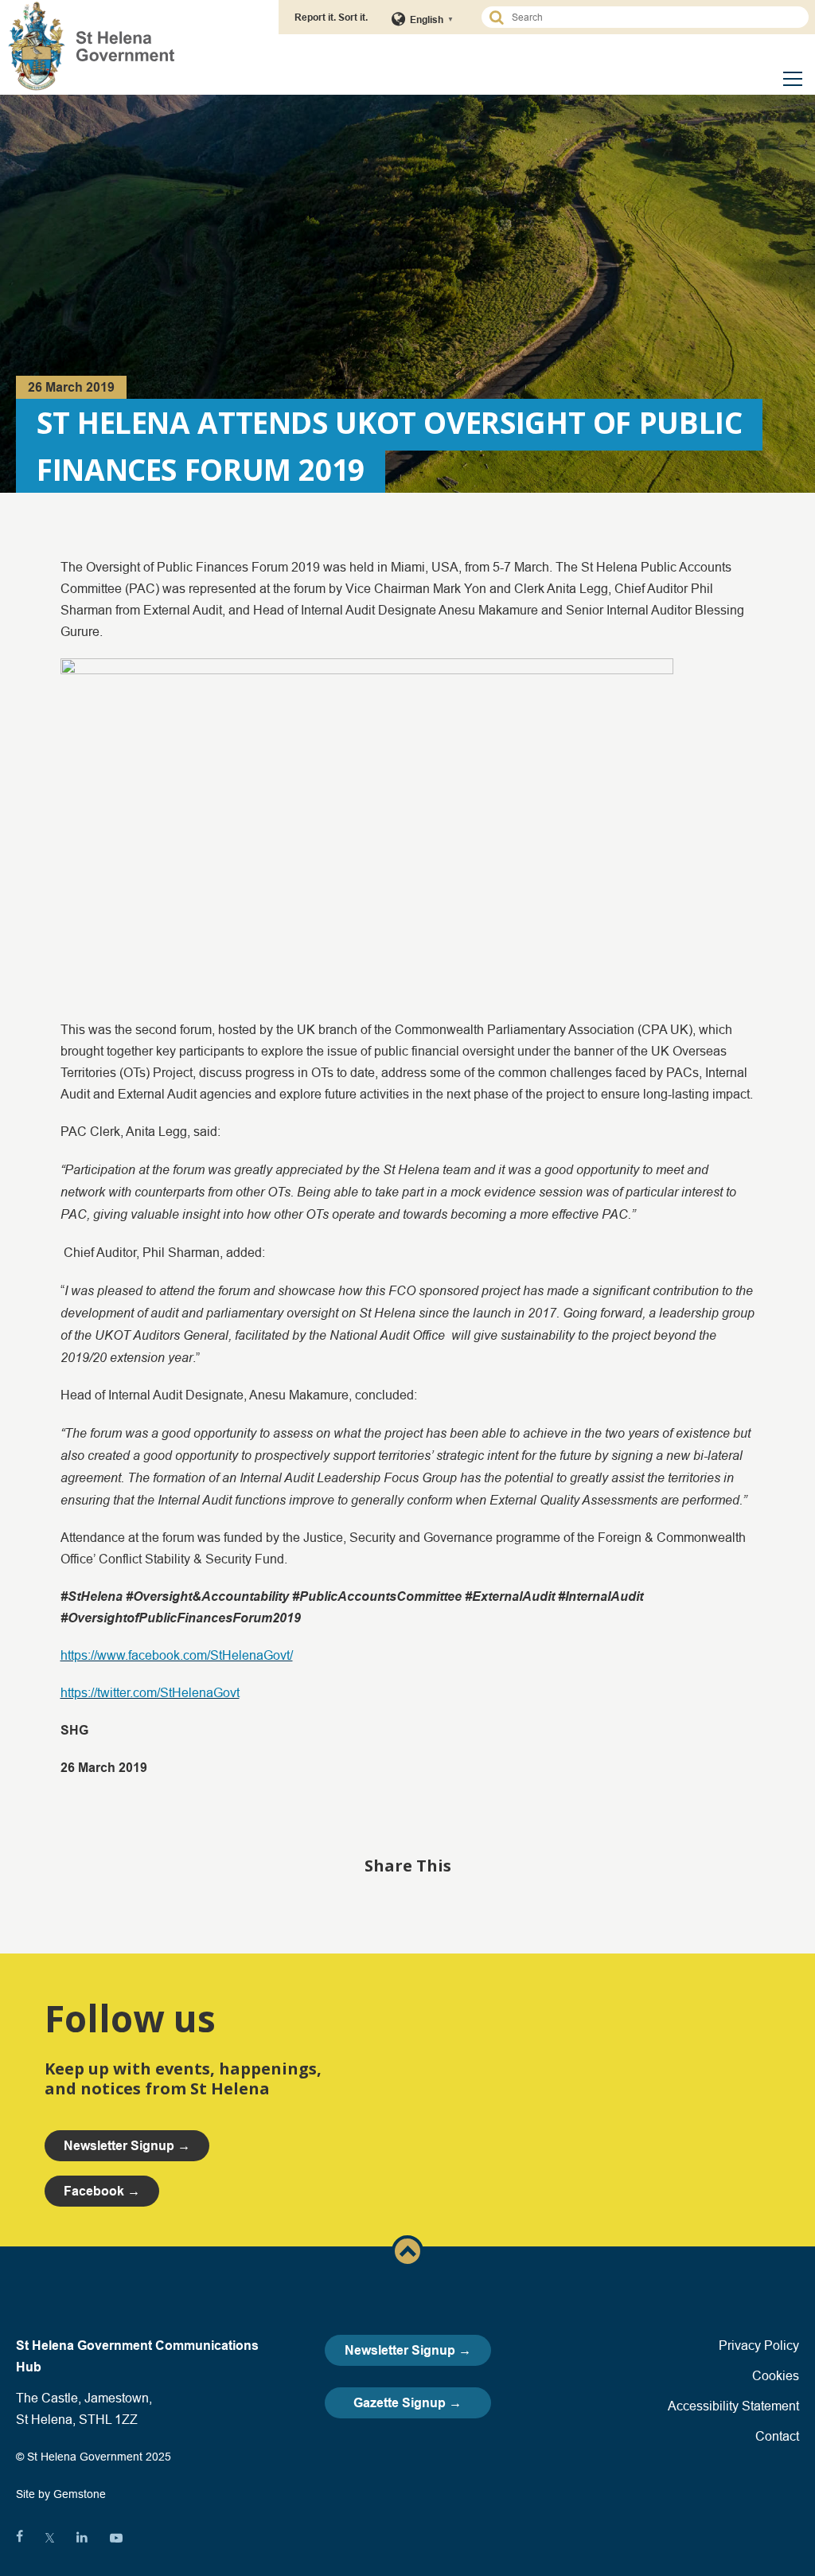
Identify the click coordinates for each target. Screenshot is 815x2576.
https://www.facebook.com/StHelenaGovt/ (177, 1655)
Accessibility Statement (733, 2406)
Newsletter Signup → (408, 2350)
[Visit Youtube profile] (116, 2538)
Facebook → (102, 2191)
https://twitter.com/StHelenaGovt (150, 1692)
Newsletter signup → (127, 2146)
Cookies (776, 2375)
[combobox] (652, 17)
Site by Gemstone (61, 2494)
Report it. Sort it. (331, 17)
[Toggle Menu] (793, 79)
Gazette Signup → (407, 2403)
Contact (777, 2436)
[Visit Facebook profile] (19, 2538)
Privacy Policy (759, 2345)
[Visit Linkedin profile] (82, 2538)
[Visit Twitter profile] (50, 2538)
